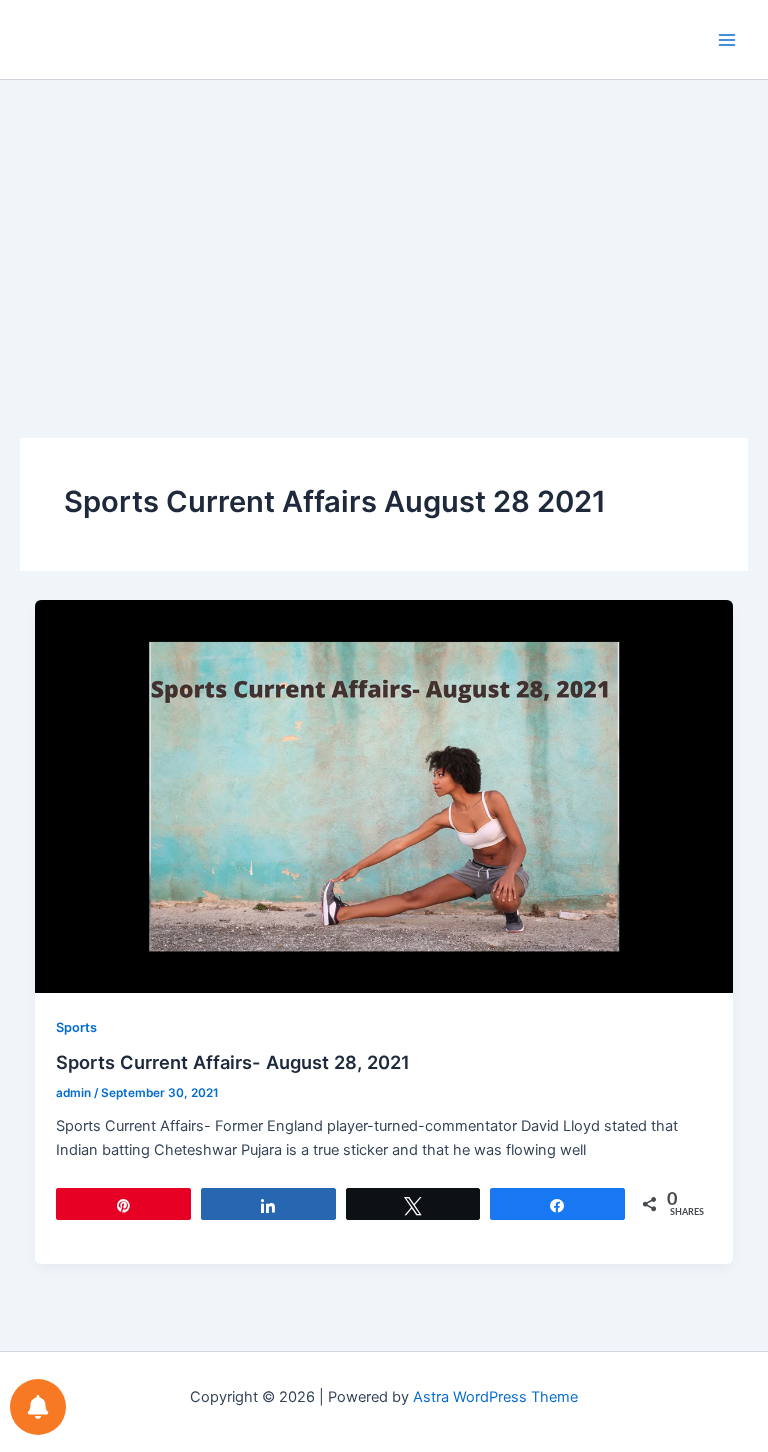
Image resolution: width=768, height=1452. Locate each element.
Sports (76, 1027)
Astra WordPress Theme (495, 1397)
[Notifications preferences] (38, 1407)
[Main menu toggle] (727, 40)
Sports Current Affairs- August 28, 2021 (233, 1062)
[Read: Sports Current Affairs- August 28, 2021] (384, 795)
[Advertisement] (384, 230)
